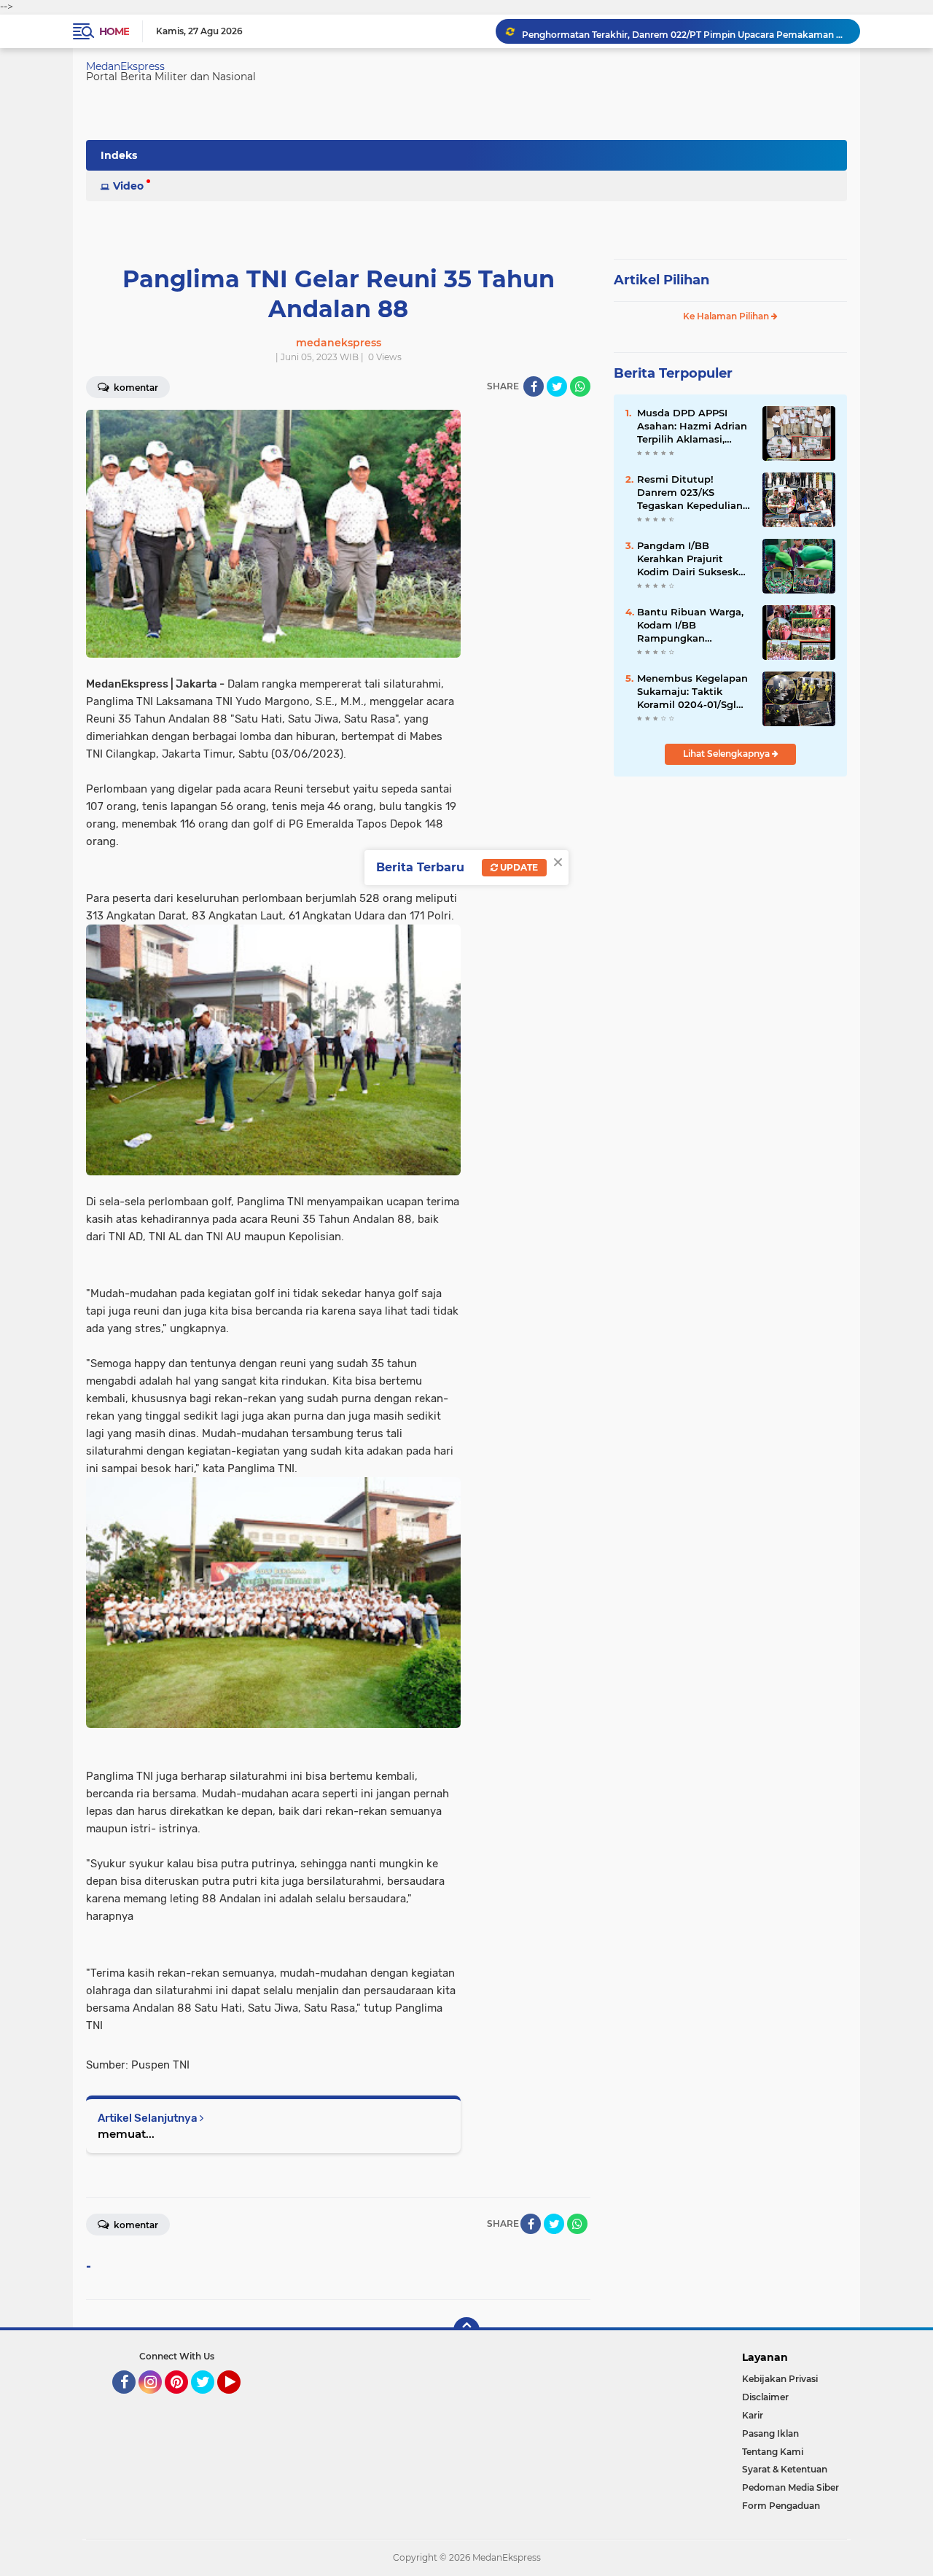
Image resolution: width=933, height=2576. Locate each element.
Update (518, 867)
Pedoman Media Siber (790, 2487)
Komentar (135, 388)
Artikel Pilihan (661, 280)
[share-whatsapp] (580, 386)
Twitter (209, 2400)
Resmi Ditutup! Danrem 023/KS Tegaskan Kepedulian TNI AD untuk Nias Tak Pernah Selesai (694, 493)
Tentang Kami (773, 2452)
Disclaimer (765, 2397)
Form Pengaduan (781, 2506)
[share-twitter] (557, 386)
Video (128, 186)
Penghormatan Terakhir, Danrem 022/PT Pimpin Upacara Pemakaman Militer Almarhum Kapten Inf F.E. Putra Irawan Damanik (684, 31)
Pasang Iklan (770, 2433)
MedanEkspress (125, 66)
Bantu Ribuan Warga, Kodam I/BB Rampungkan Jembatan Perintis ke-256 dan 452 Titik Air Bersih (692, 626)
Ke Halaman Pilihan (727, 316)
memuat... (126, 2134)
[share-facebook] (534, 386)
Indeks (119, 155)
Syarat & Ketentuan (785, 2469)
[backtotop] (466, 2330)
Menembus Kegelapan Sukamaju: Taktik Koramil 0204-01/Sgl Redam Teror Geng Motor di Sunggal (692, 692)
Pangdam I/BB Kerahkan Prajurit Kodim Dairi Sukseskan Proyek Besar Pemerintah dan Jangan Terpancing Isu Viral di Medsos (694, 559)
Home (114, 31)
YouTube (239, 2400)
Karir (753, 2415)
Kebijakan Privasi (780, 2379)
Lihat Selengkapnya (727, 754)
